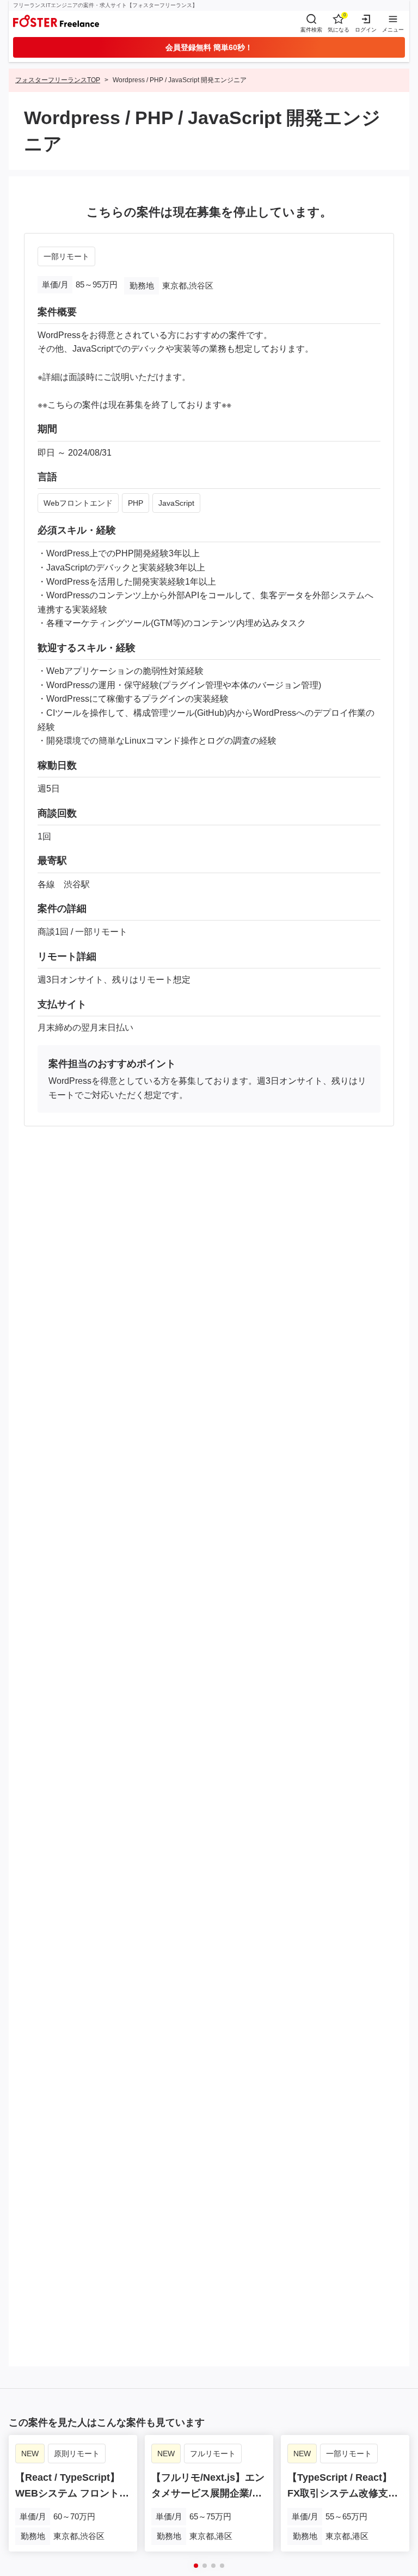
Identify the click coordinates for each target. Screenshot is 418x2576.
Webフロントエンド (78, 503)
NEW (30, 2454)
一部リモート (66, 256)
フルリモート (213, 2454)
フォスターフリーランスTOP (58, 80)
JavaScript (176, 503)
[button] (196, 2566)
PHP (136, 503)
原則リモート (77, 2454)
